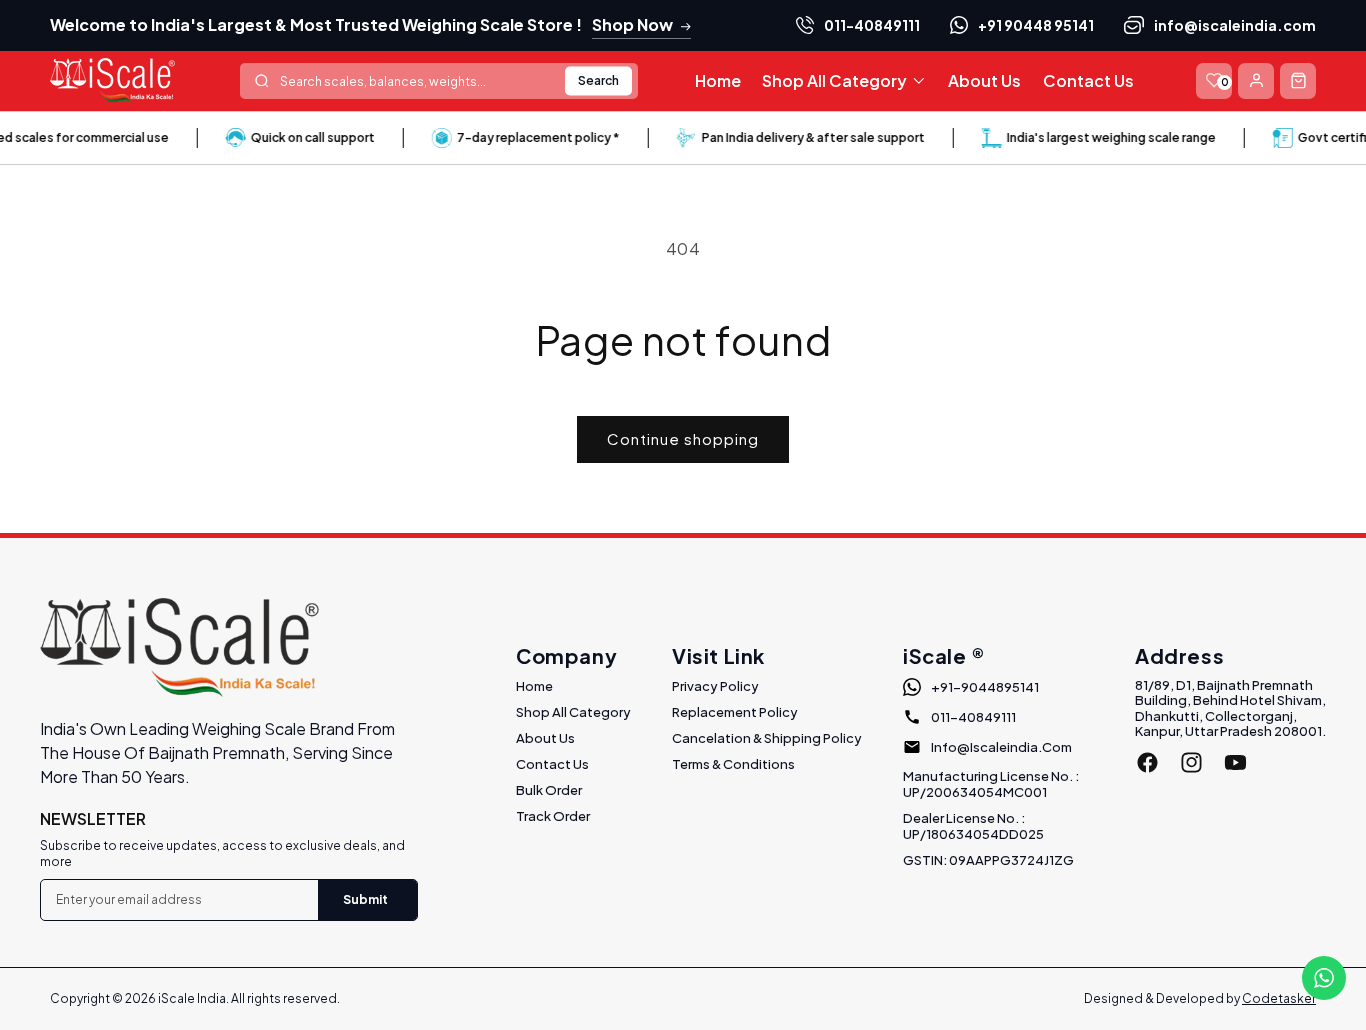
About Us (545, 738)
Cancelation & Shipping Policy (767, 738)
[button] (844, 81)
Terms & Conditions (733, 764)
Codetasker (1279, 998)
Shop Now (632, 24)
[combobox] (439, 81)
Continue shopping (683, 438)
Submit (365, 899)
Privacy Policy (715, 686)
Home (534, 686)
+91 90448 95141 (1036, 25)
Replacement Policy (735, 712)
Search (598, 80)
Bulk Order (549, 790)
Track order (553, 816)
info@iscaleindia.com (1235, 25)
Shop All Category (573, 712)
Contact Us (552, 764)
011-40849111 (872, 25)
